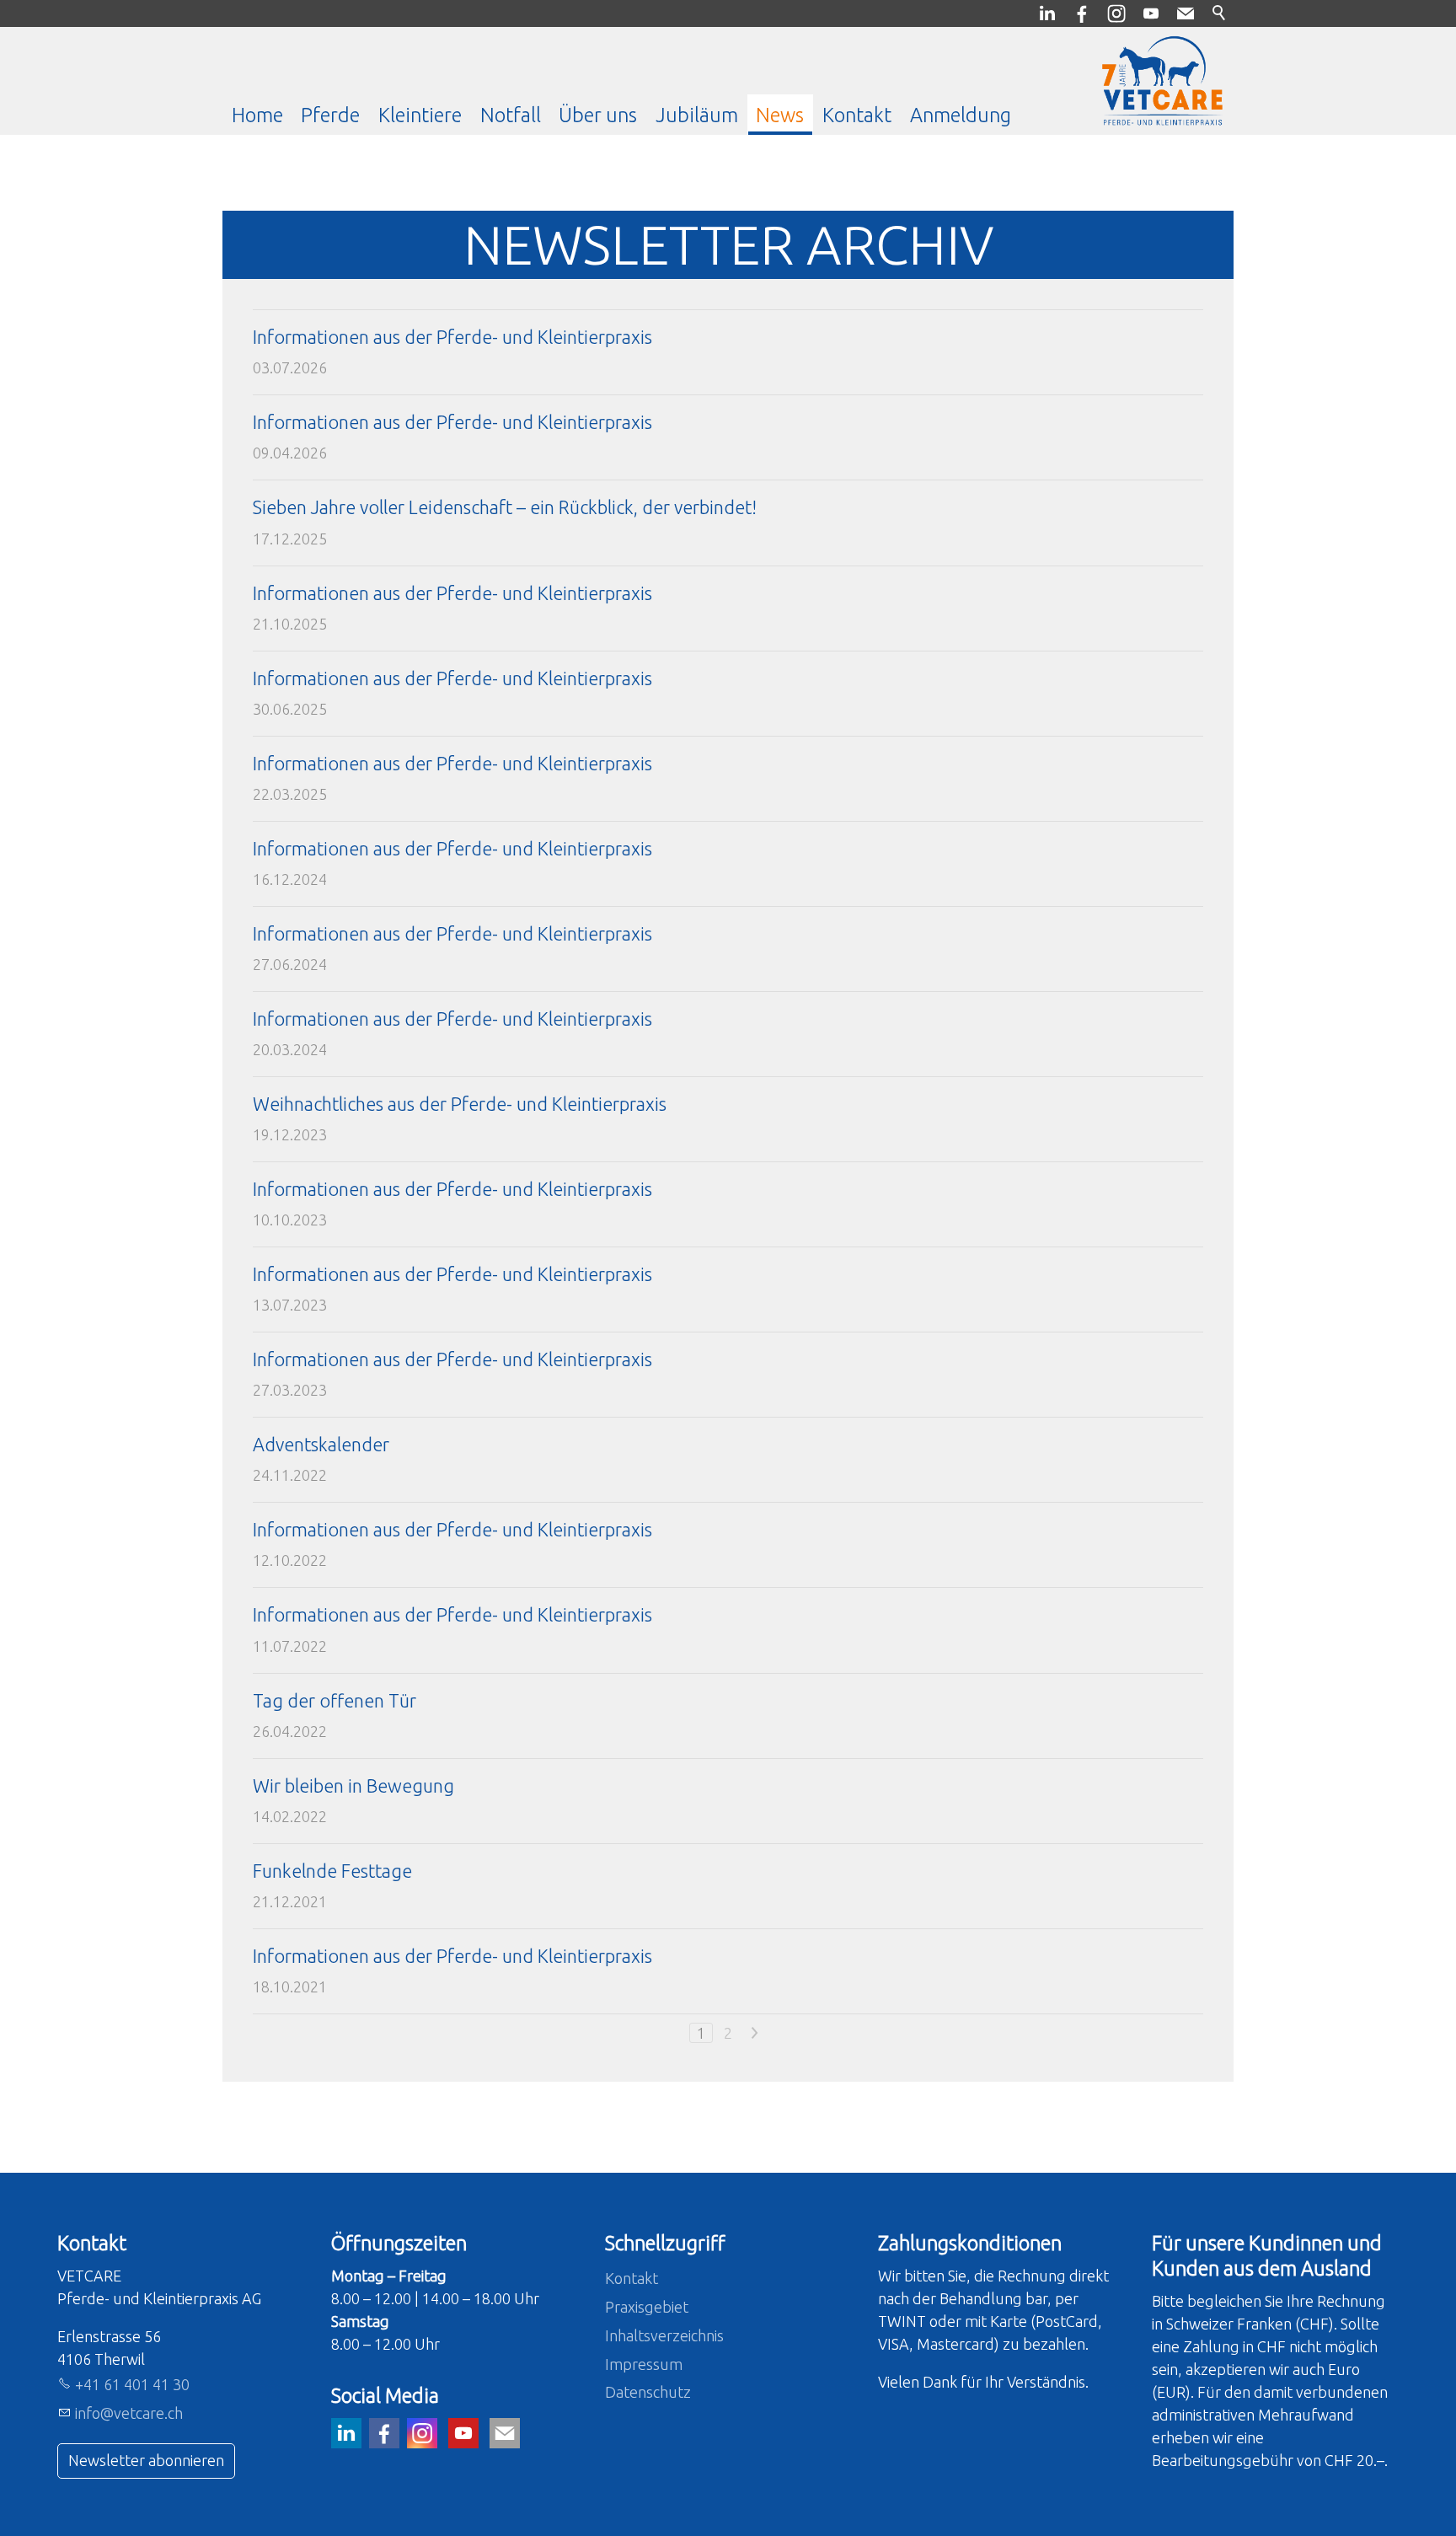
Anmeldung (961, 115)
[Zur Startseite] (1162, 81)
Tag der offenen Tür (335, 1701)
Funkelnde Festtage (332, 1871)
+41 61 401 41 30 (132, 2384)
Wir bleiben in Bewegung (353, 1786)
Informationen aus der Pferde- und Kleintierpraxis (452, 337)
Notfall (511, 115)
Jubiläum (697, 115)
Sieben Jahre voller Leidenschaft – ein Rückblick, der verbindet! (505, 507)
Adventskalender (321, 1445)
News (780, 115)
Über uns (598, 115)
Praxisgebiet (647, 2307)
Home (257, 115)
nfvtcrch (130, 2413)
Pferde (330, 115)
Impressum (644, 2364)
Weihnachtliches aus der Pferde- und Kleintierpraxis (460, 1104)
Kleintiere (420, 115)
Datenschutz (648, 2392)
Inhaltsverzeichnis (664, 2335)
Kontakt (857, 115)
